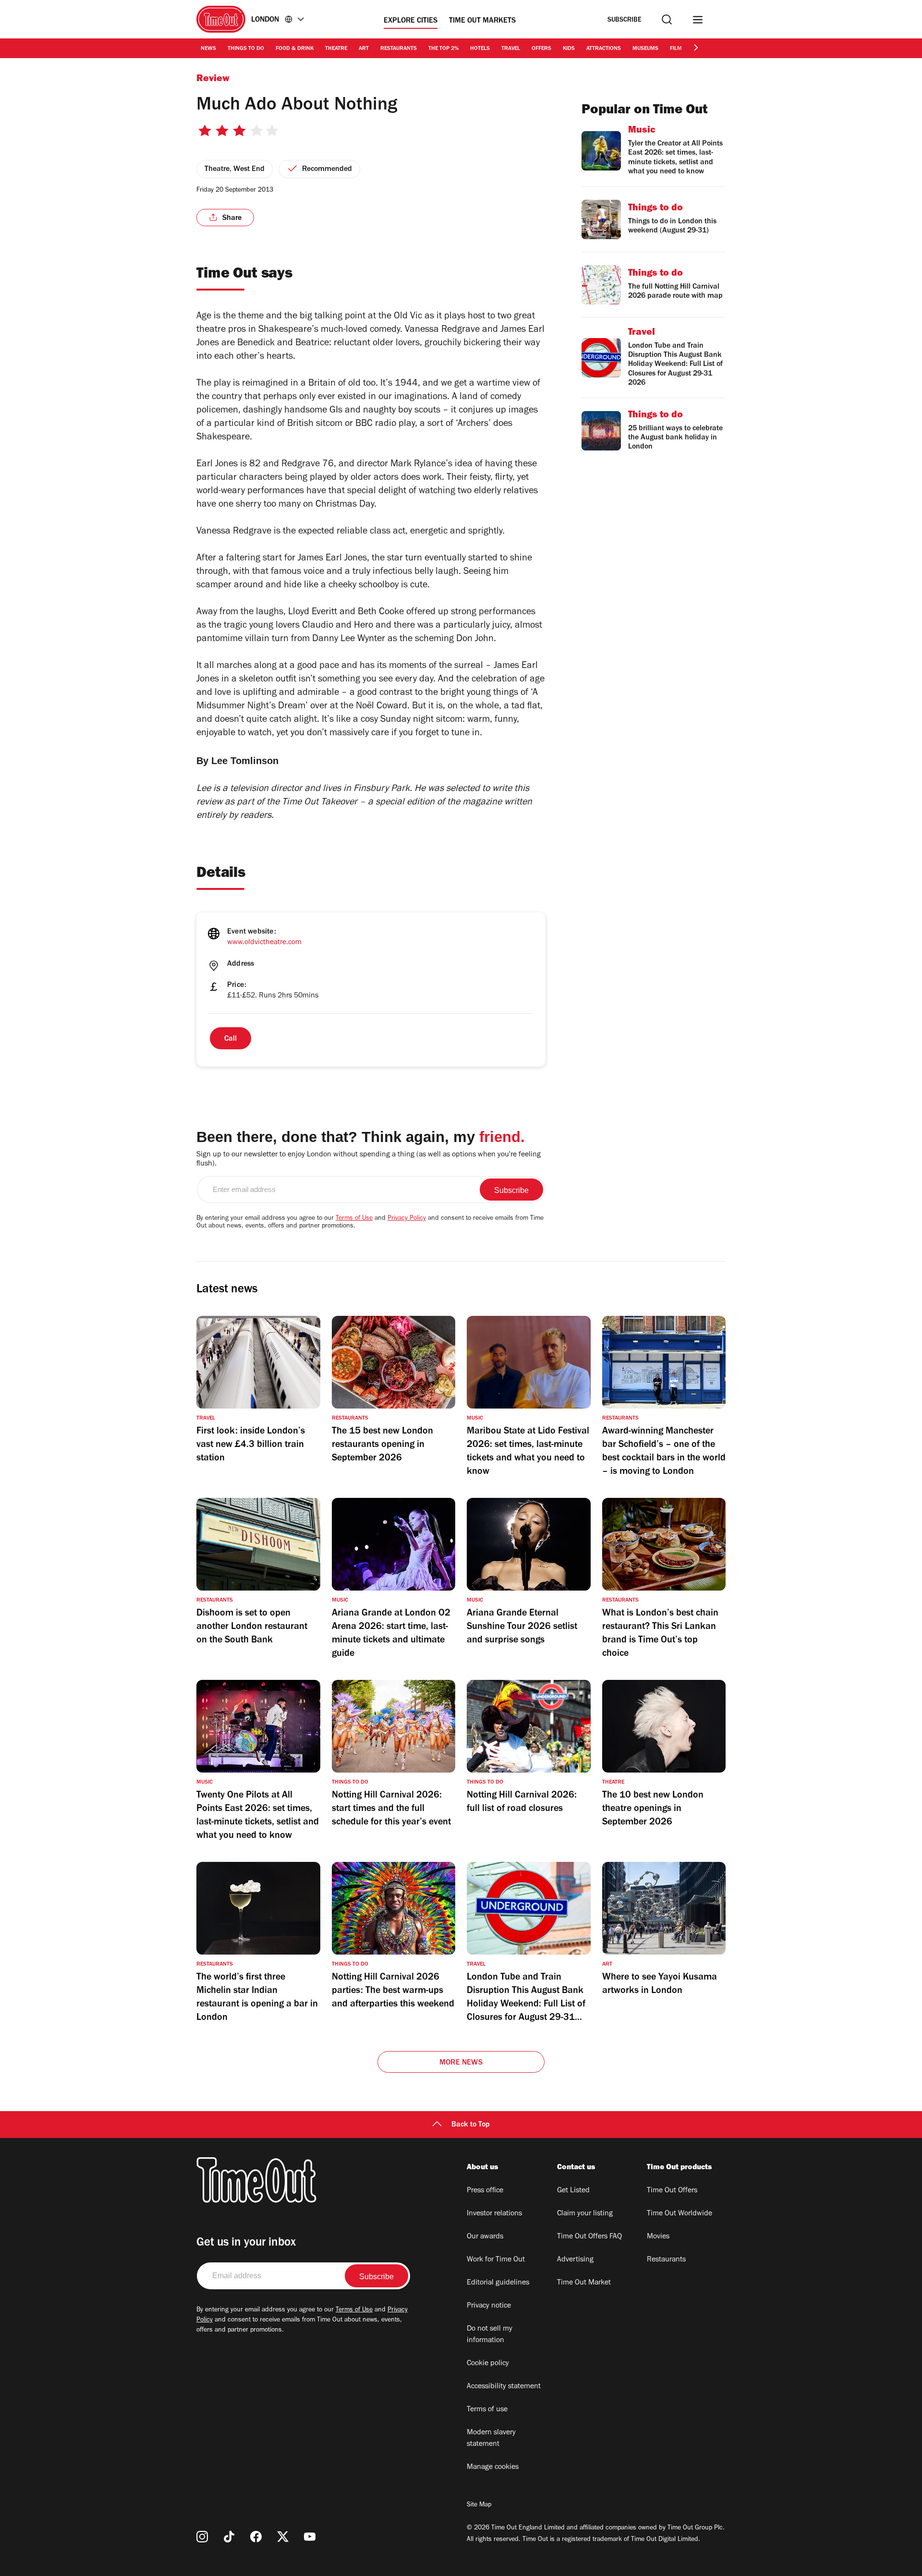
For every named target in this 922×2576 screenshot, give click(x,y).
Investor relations (494, 2214)
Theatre (336, 49)
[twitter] (283, 2537)
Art (364, 49)
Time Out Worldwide (679, 2214)
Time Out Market (584, 2283)
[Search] (667, 19)
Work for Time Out (496, 2260)
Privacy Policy (407, 1219)
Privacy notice (489, 2306)
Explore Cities (411, 21)
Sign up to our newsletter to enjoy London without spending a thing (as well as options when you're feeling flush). (369, 1160)
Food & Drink (295, 49)
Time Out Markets (482, 21)
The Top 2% (443, 49)
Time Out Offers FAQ (589, 2237)
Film (676, 49)
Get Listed (573, 2191)
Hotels (480, 49)
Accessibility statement (504, 2387)
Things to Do (246, 49)
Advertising (575, 2260)
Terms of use (487, 2410)
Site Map (479, 2505)
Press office (485, 2191)
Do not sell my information (490, 2335)
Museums (645, 49)
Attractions (604, 49)
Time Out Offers (672, 2191)
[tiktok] (229, 2537)
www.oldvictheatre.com (264, 943)
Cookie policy (488, 2364)
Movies (658, 2237)
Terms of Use (354, 1219)
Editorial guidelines (498, 2283)
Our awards (485, 2237)
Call (230, 1039)
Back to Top (471, 2125)
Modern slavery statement (491, 2439)
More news (461, 2063)
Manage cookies (493, 2467)
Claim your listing (585, 2214)
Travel (511, 49)
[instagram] (202, 2537)
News (208, 49)
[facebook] (256, 2537)
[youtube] (310, 2537)
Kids (569, 49)
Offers (541, 49)
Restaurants (399, 49)
